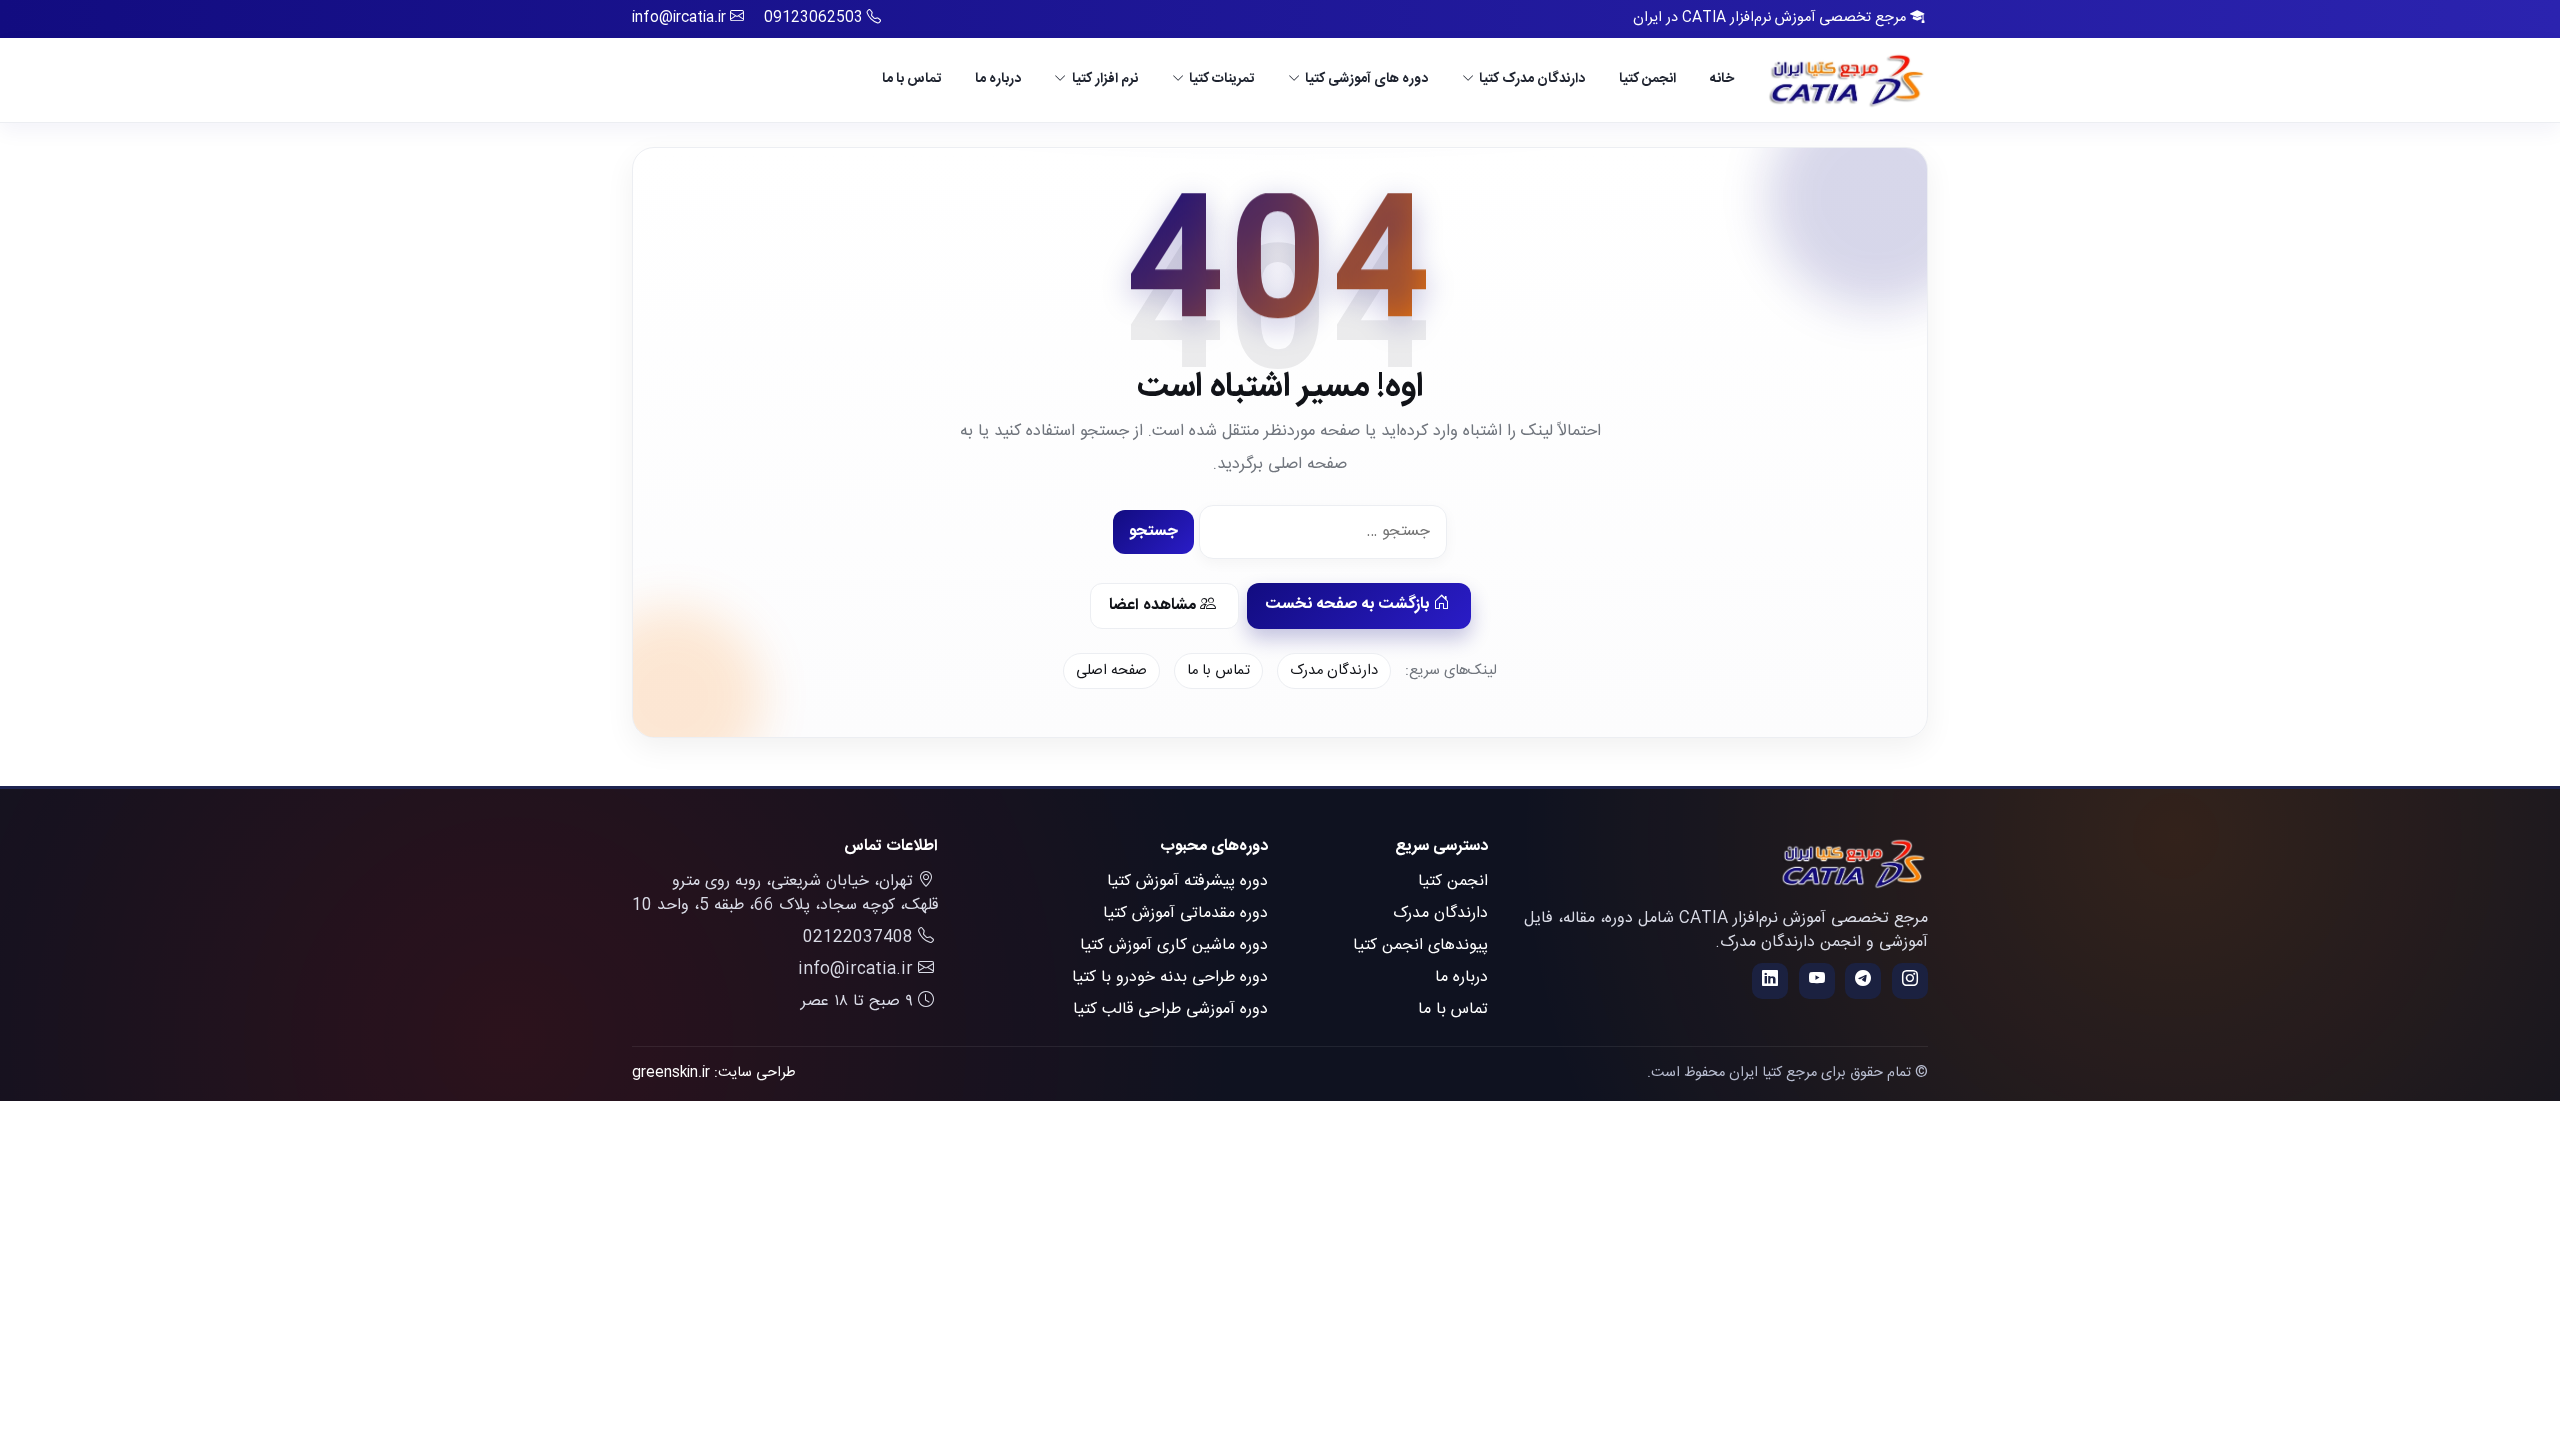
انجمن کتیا (1647, 79)
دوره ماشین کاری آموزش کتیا (1174, 945)
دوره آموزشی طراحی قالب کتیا (1170, 1009)
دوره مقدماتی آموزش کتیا (1185, 913)
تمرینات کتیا (1221, 79)
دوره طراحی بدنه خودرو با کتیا (1170, 977)
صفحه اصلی (1111, 671)
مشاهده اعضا (1154, 605)
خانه (1722, 79)
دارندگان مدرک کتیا (1532, 79)
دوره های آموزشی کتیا (1366, 79)
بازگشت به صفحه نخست (1349, 604)
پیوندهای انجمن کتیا (1420, 945)
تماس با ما (911, 79)
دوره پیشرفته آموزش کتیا (1187, 881)
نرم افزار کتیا (1105, 79)
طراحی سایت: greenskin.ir (714, 1073)
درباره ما (998, 79)
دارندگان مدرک (1334, 671)
